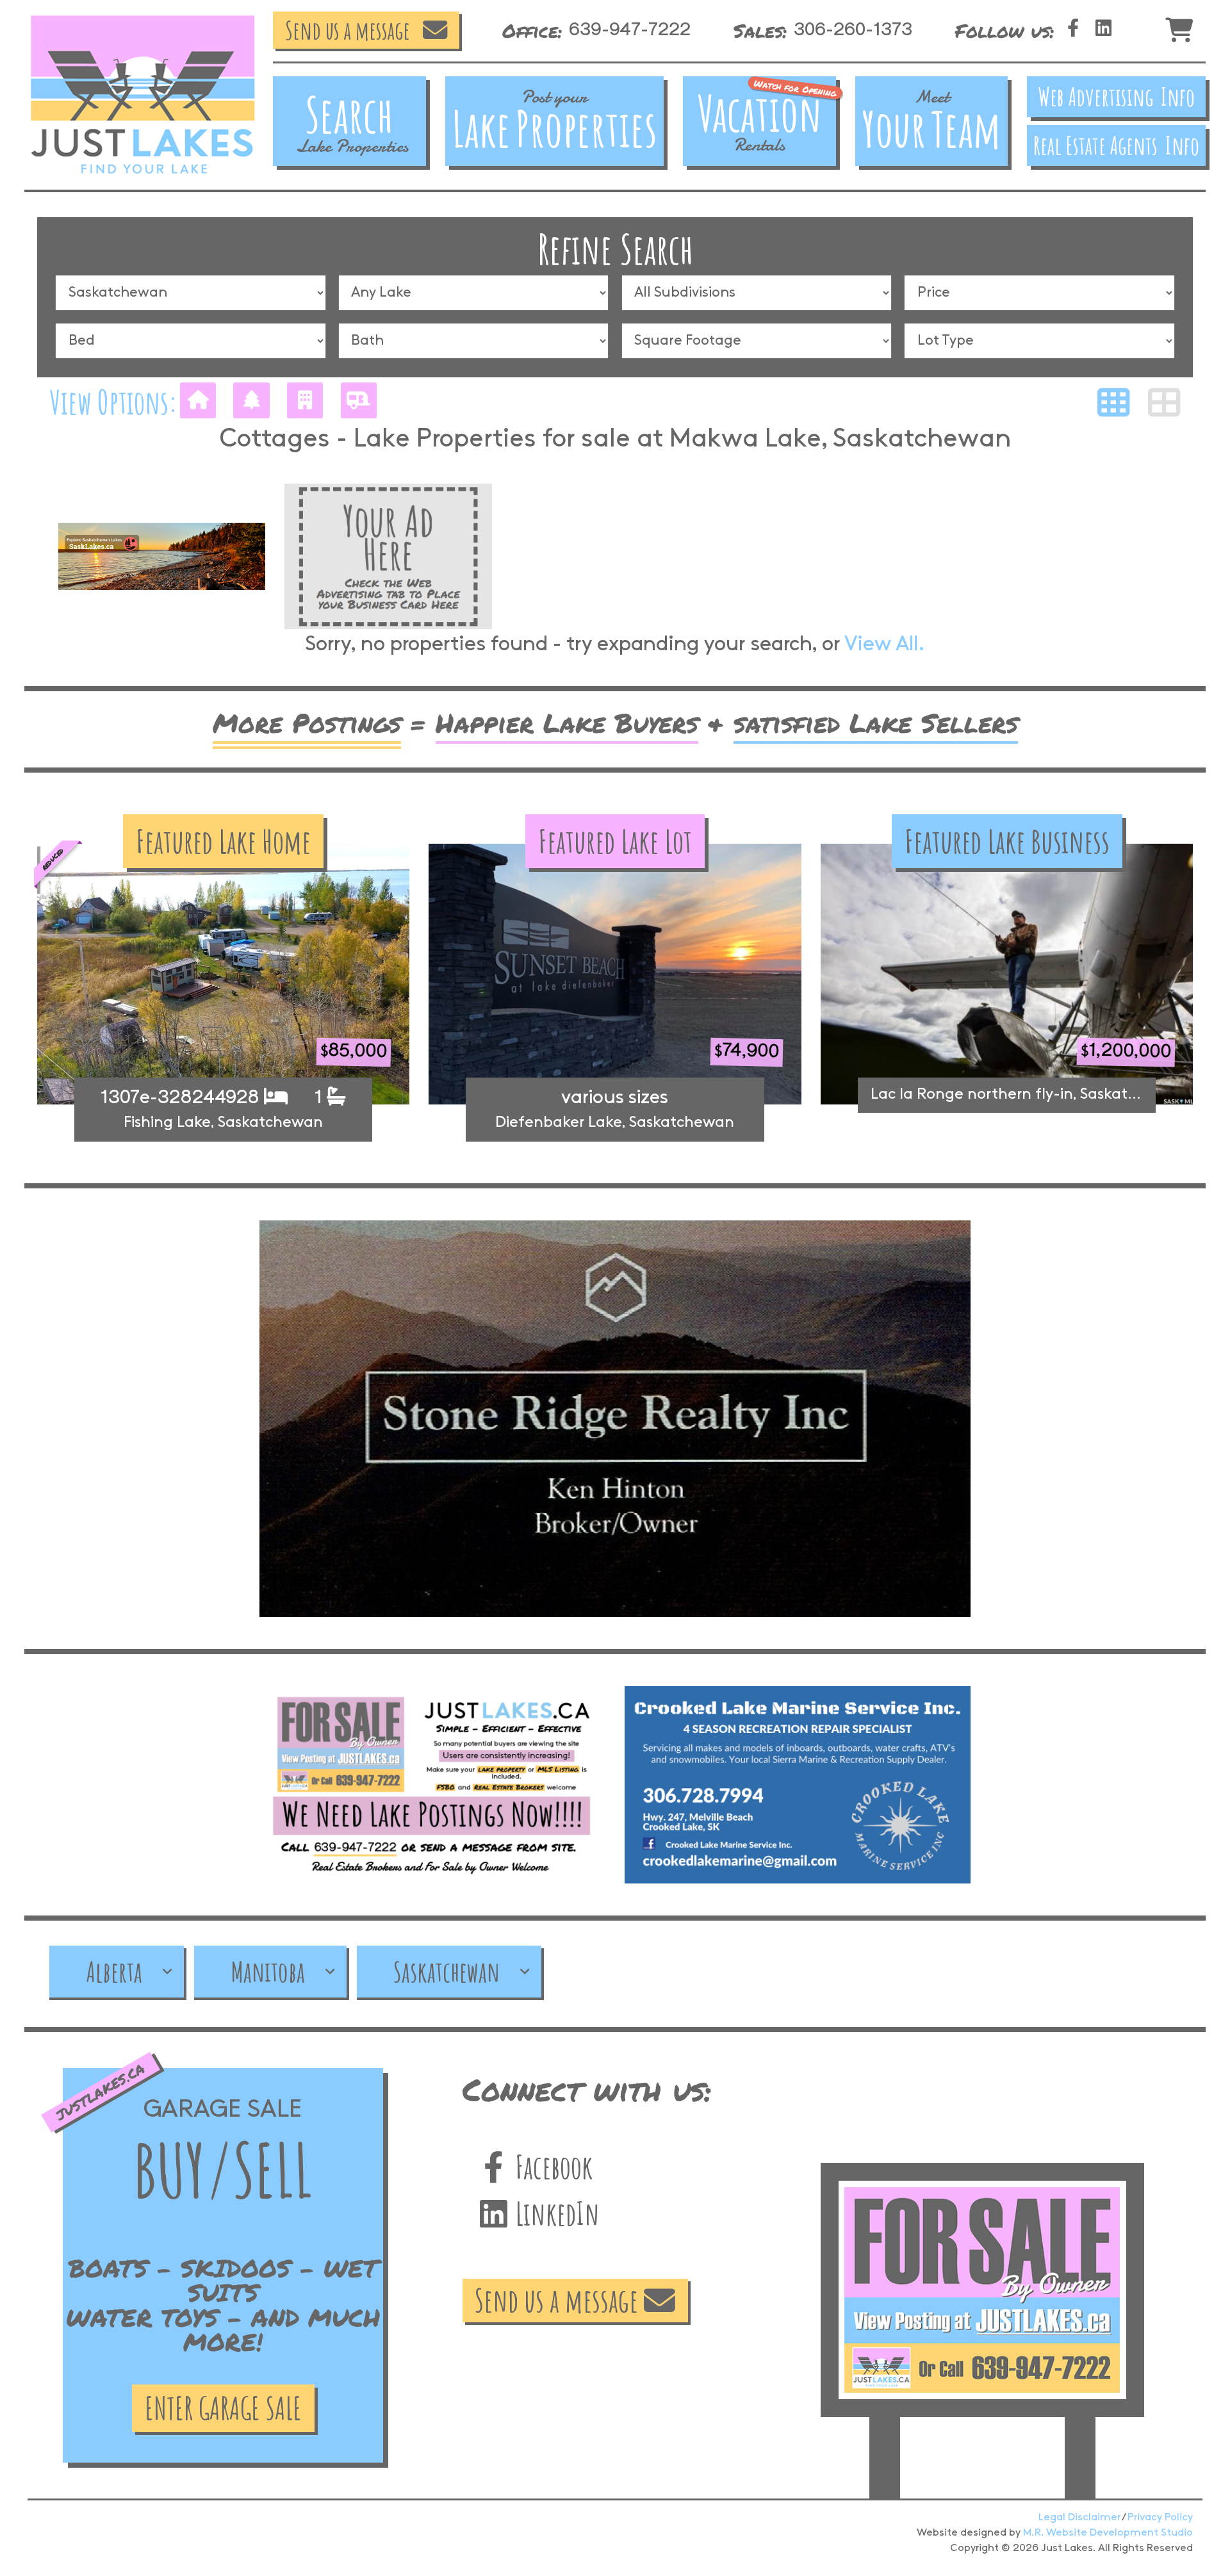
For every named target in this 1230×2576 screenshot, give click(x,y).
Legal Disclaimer (1079, 2517)
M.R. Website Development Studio (1108, 2533)
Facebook (551, 2167)
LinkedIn (554, 2213)
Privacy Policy (1160, 2517)
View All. (885, 645)
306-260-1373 (853, 30)
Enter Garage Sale (223, 2408)
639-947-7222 (630, 30)
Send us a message (348, 30)
